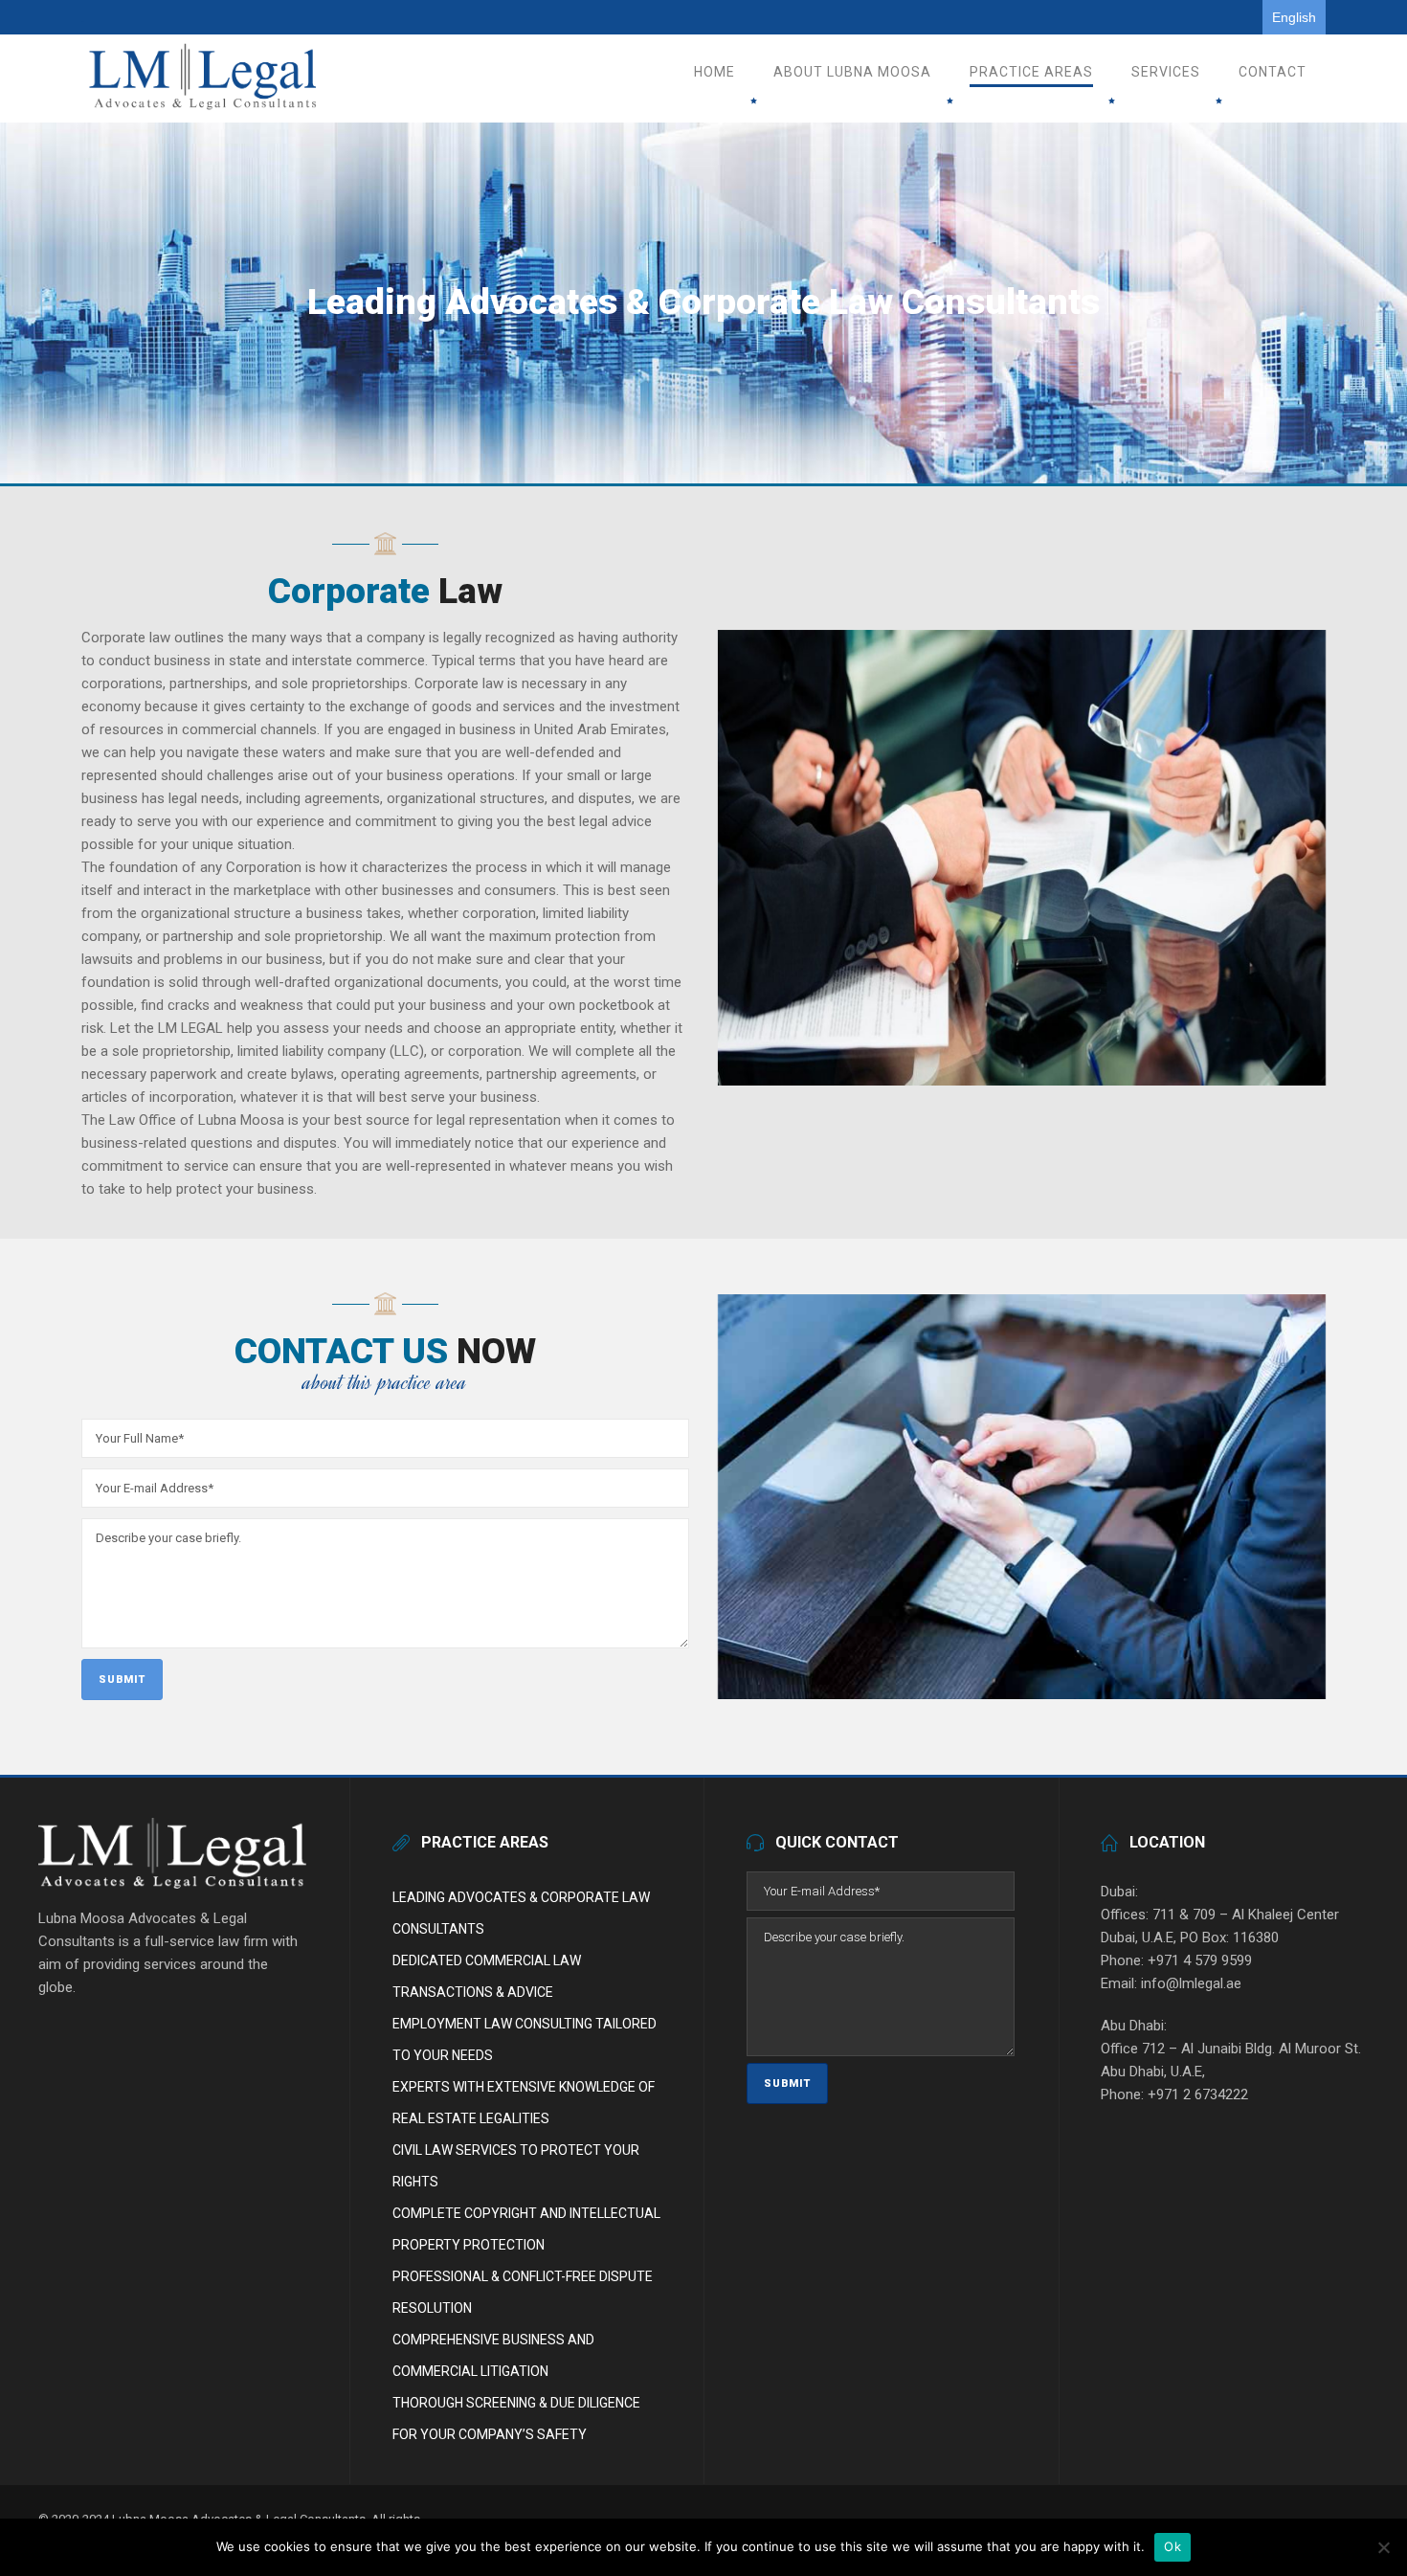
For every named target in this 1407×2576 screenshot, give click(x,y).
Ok (1172, 2546)
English (1294, 17)
